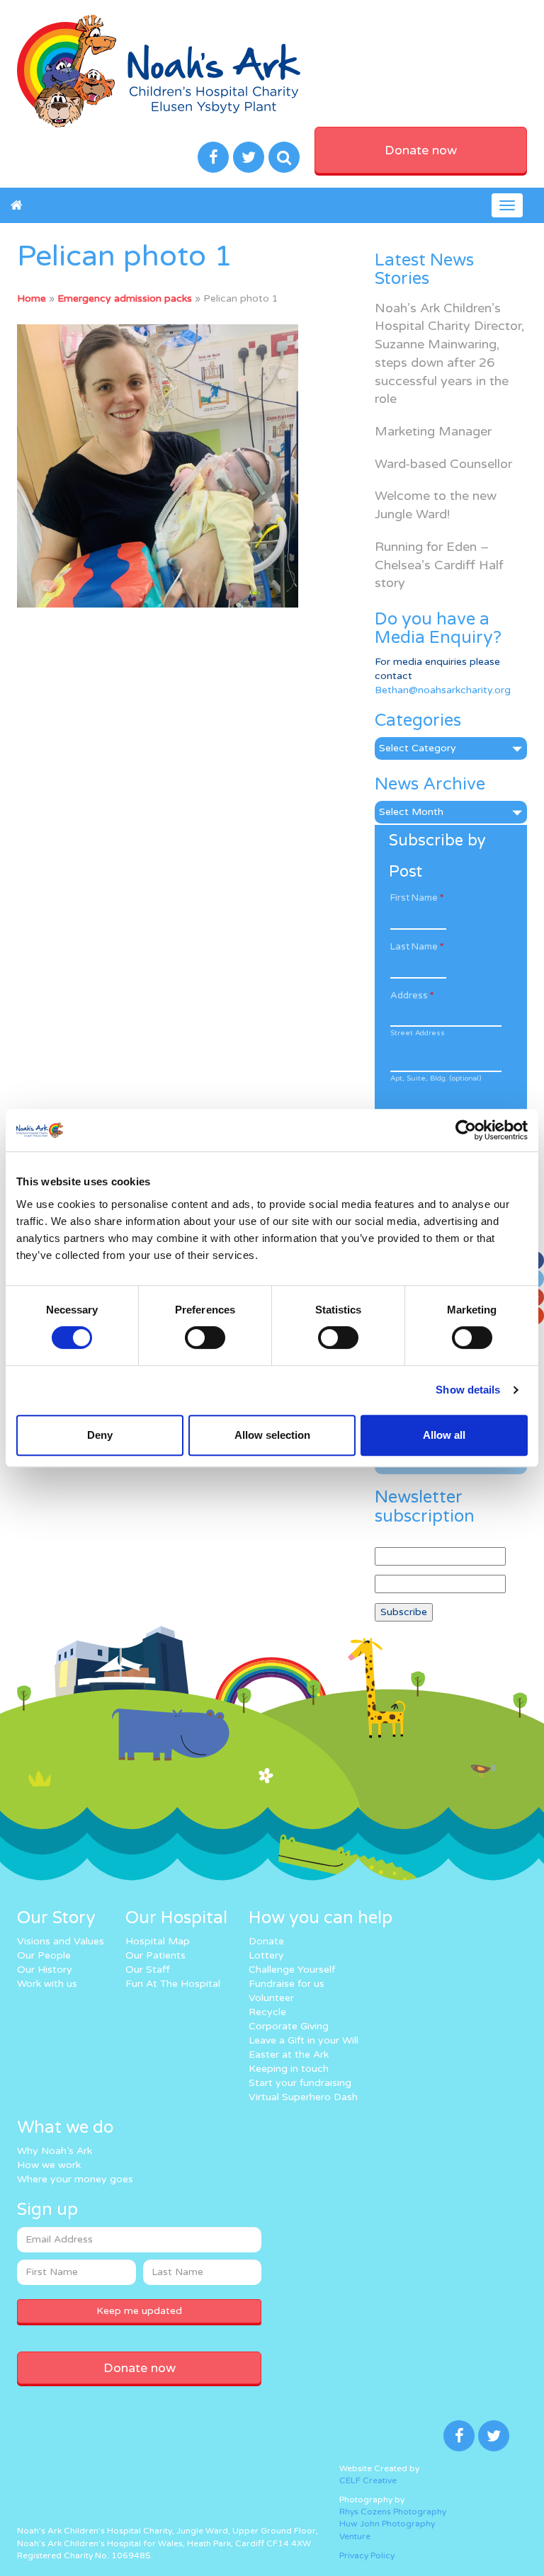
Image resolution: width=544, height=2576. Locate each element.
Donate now (421, 150)
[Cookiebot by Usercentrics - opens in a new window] (466, 1130)
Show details (468, 1390)
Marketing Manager (433, 431)
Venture (355, 2536)
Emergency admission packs (125, 298)
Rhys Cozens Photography (393, 2512)
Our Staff (148, 1970)
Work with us (47, 1984)
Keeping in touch (289, 2069)
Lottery (266, 1955)
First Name (417, 898)
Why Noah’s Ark (55, 2151)
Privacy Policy (367, 2555)
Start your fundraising (300, 2083)
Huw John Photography (387, 2524)
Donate (266, 1941)
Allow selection (272, 1435)
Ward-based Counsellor (443, 464)
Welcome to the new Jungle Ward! (436, 505)
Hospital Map (158, 1941)
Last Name (417, 947)
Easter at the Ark (289, 2054)
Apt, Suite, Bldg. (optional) (436, 1078)
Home (32, 298)
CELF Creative (368, 2480)
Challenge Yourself (292, 1970)
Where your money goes (75, 2179)
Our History (45, 1970)
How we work (49, 2165)
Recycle (267, 2012)
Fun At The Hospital (173, 1984)
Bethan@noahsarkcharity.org (443, 690)
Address (412, 996)
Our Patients (155, 1955)
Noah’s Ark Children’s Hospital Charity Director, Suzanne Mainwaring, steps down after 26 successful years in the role (449, 354)
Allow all (444, 1435)
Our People (44, 1955)
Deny (100, 1435)
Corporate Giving (289, 2026)
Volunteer (271, 1998)
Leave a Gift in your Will (304, 2040)
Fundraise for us (287, 1984)
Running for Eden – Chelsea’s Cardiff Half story (439, 565)
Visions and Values (61, 1941)
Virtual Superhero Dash (303, 2097)
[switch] (205, 1338)
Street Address (418, 1033)
